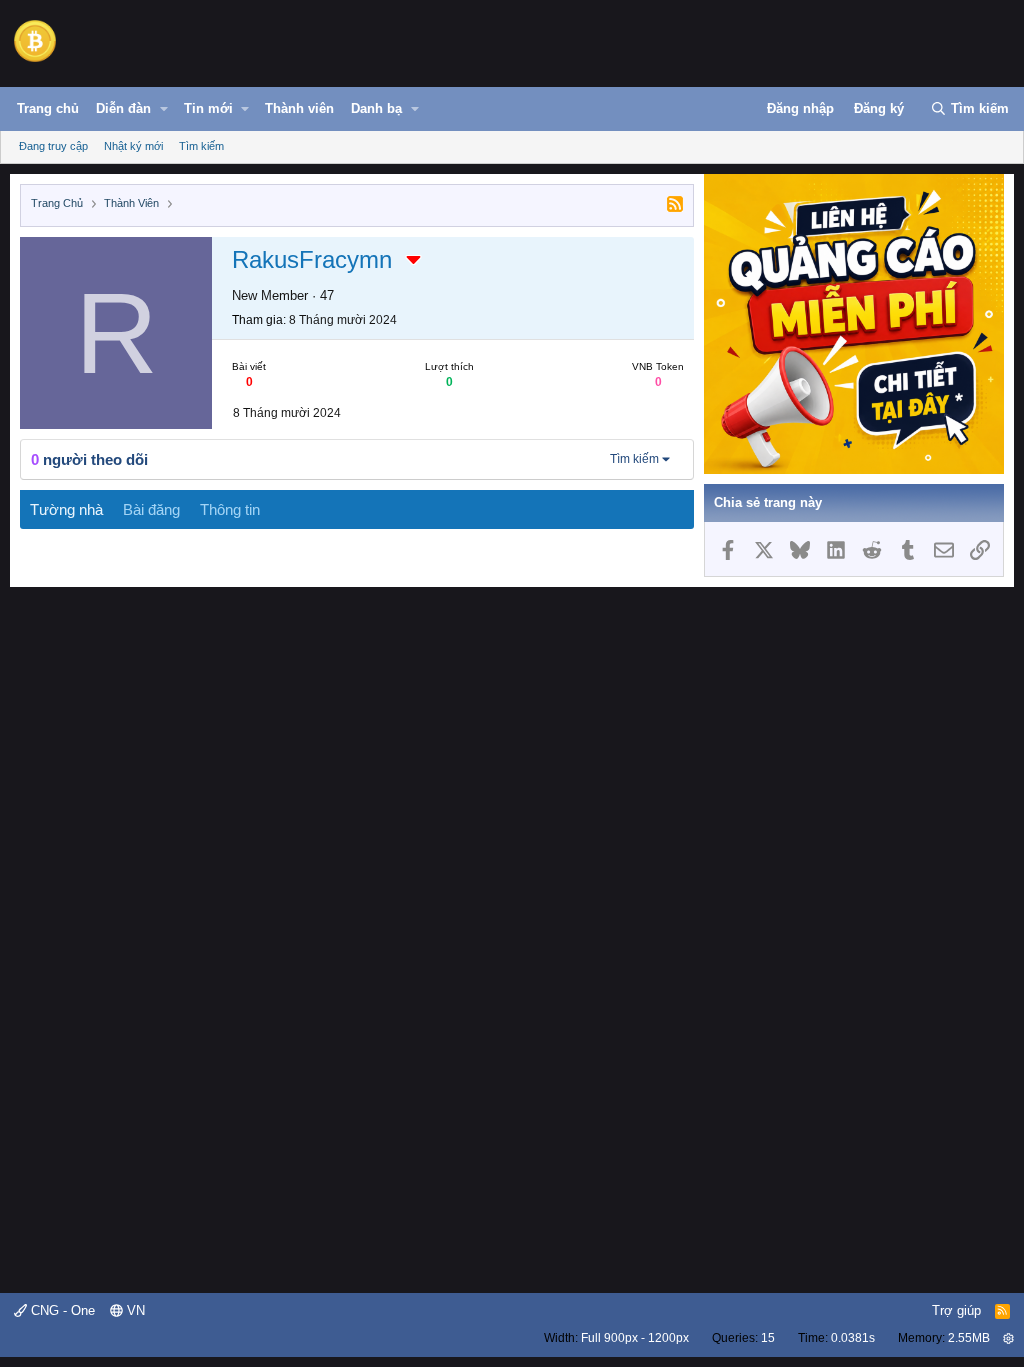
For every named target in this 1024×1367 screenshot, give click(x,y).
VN (134, 1310)
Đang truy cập (53, 146)
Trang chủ (48, 108)
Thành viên (299, 108)
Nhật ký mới (133, 146)
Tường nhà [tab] (66, 509)
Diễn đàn (123, 108)
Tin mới (208, 108)
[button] (164, 109)
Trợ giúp (956, 1310)
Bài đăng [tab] (151, 509)
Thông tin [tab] (230, 509)
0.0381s (853, 1338)
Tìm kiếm (201, 146)
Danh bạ (376, 108)
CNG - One (61, 1310)
